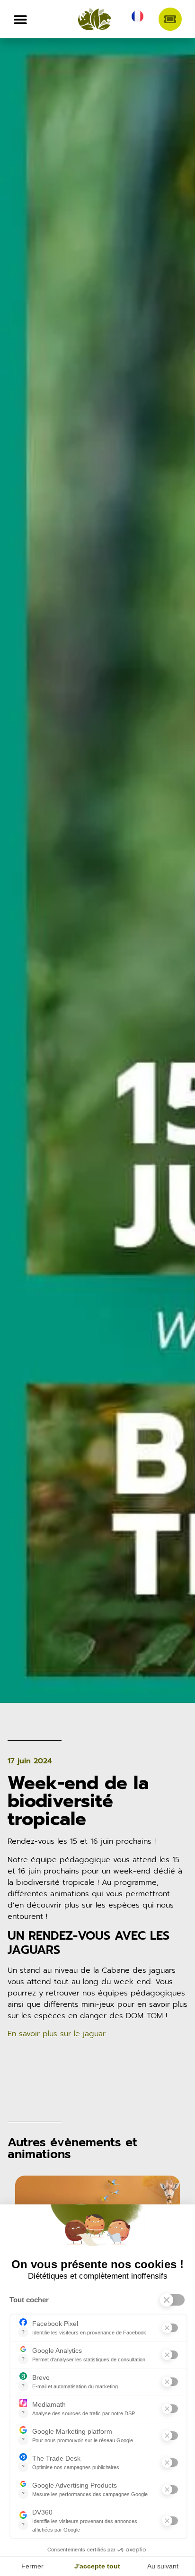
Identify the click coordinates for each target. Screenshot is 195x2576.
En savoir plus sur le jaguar (57, 2034)
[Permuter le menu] (20, 19)
